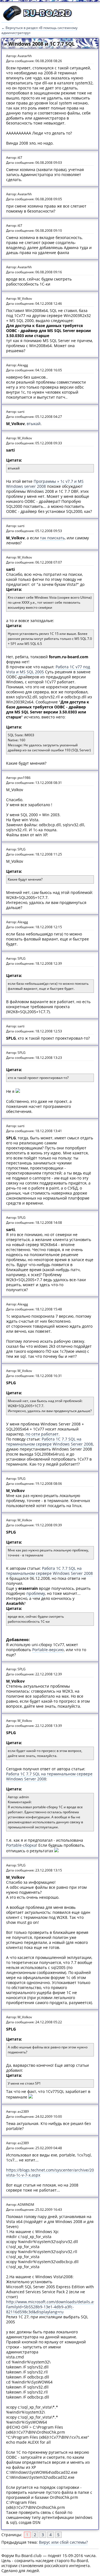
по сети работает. (43, 1434)
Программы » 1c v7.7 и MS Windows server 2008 (45, 484)
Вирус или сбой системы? (63, 2542)
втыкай (34, 424)
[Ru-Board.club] (37, 20)
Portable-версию (48, 1650)
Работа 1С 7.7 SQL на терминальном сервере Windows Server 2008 (49, 1441)
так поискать (52, 538)
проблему (36, 1593)
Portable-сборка (21, 1845)
